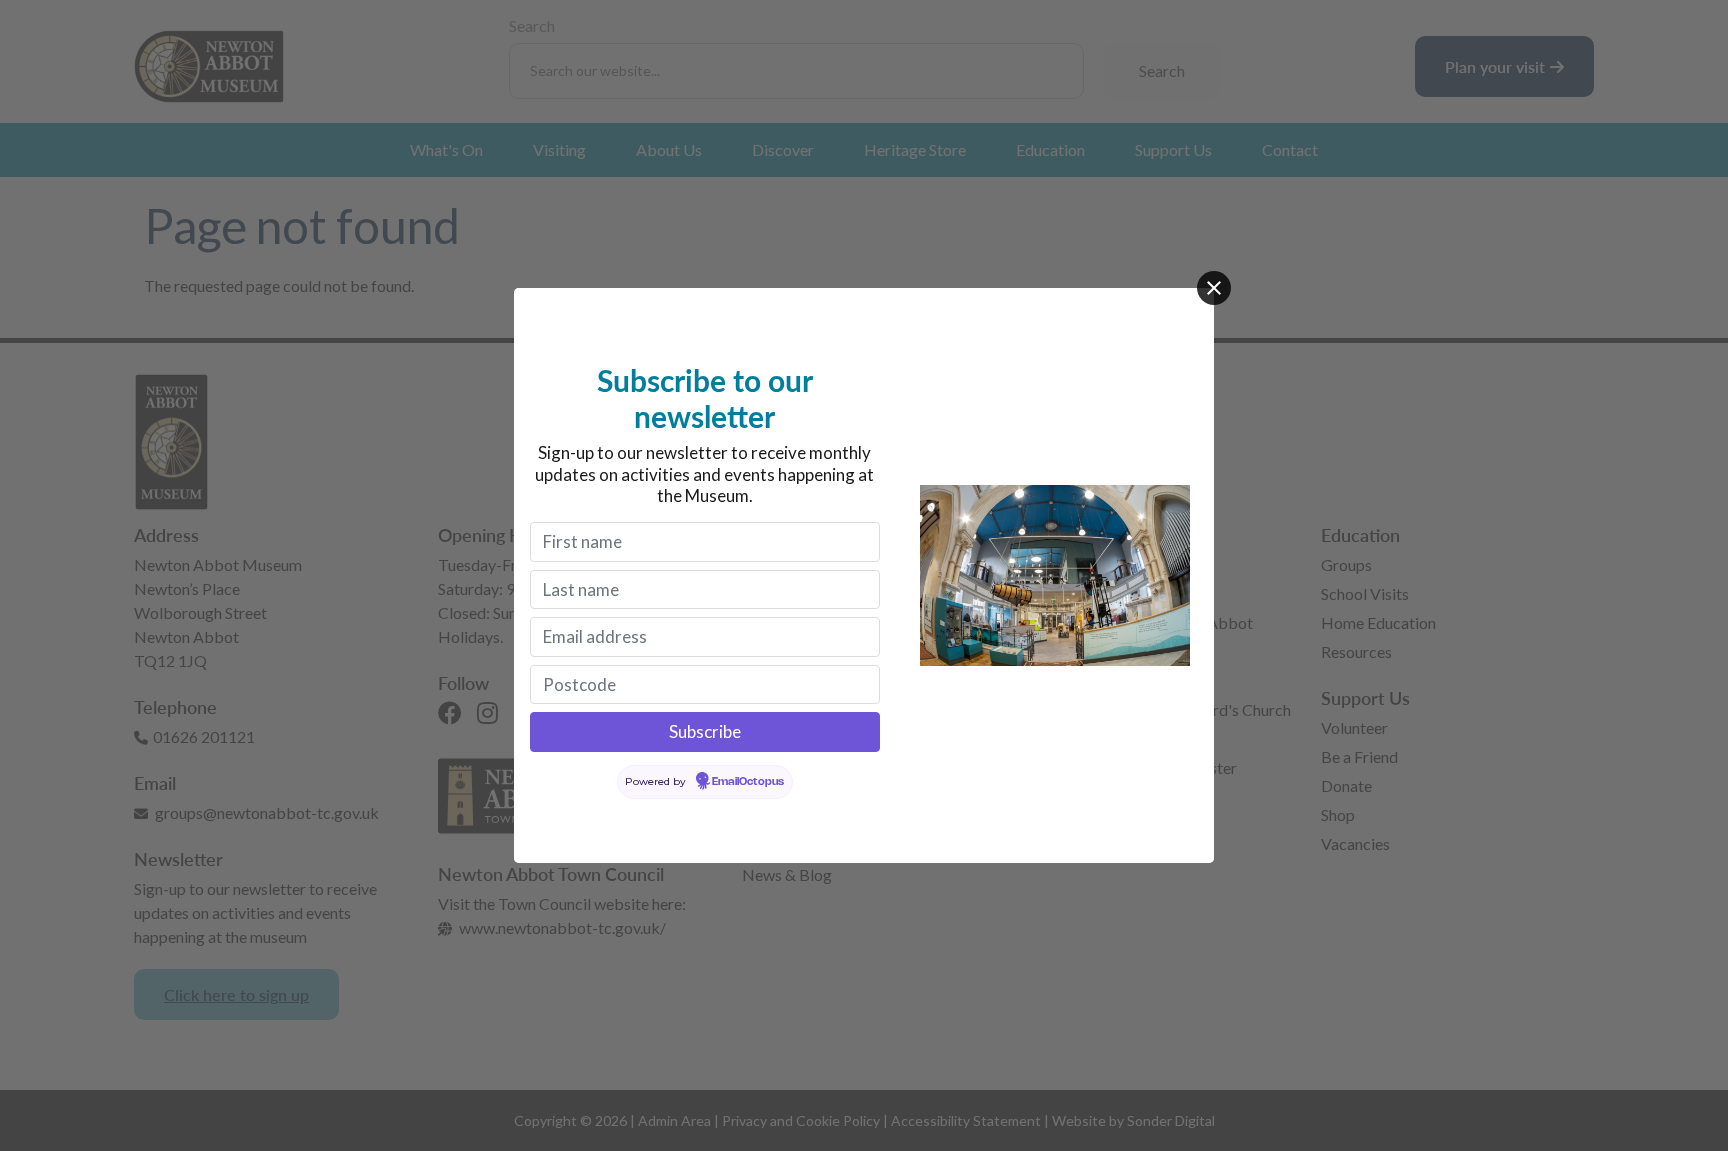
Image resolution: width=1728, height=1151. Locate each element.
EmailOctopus (748, 782)
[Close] (1214, 288)
